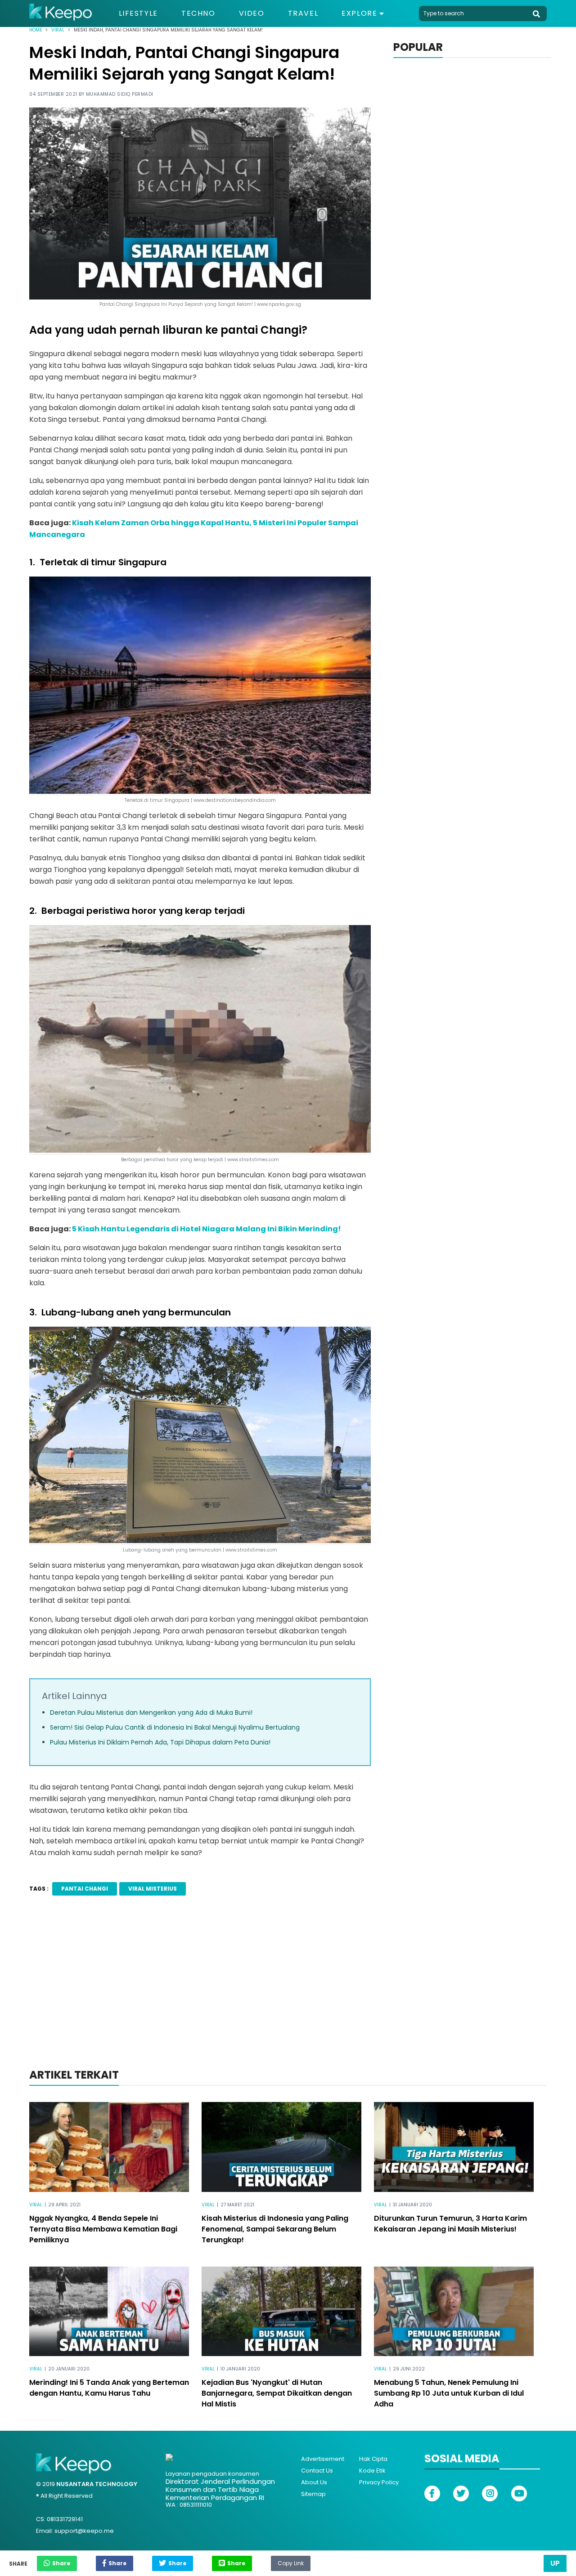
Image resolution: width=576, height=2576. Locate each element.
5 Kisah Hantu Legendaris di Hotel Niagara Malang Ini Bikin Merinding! (207, 1229)
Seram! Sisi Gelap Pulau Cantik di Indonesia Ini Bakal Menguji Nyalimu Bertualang (175, 1727)
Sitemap (313, 2494)
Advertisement (323, 2459)
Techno (198, 13)
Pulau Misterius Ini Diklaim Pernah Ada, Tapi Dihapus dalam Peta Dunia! (160, 1742)
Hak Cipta (373, 2459)
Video (252, 13)
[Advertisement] (288, 1994)
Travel (303, 13)
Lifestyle (138, 13)
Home (36, 30)
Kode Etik (372, 2471)
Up (555, 2563)
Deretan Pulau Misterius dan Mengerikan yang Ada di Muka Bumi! (151, 1713)
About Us (314, 2482)
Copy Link (291, 2561)
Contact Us (317, 2471)
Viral (58, 30)
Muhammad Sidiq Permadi (120, 94)
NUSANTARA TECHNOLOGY (97, 2484)
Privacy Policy (379, 2482)
